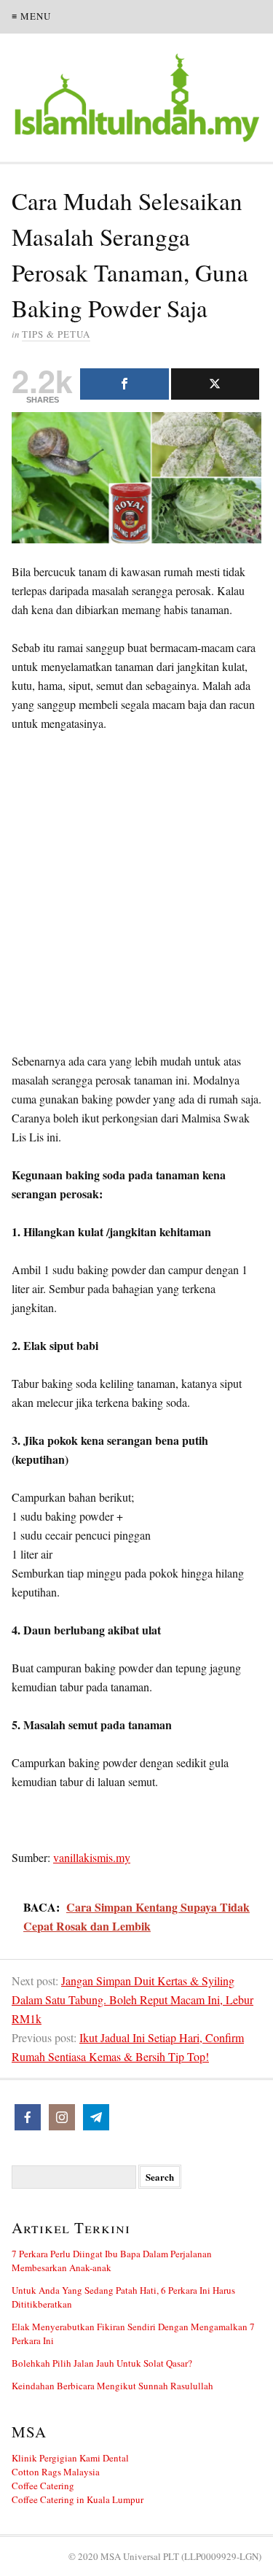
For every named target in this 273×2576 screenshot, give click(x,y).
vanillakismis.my (92, 1857)
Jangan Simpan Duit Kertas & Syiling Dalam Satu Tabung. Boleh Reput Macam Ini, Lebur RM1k (132, 1999)
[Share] (124, 384)
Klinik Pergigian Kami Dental (70, 2458)
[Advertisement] (136, 895)
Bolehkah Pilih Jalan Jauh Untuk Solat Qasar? (102, 2363)
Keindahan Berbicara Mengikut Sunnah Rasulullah (112, 2386)
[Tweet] (215, 384)
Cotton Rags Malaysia (56, 2472)
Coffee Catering (43, 2486)
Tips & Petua (56, 334)
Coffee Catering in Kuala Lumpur (78, 2499)
